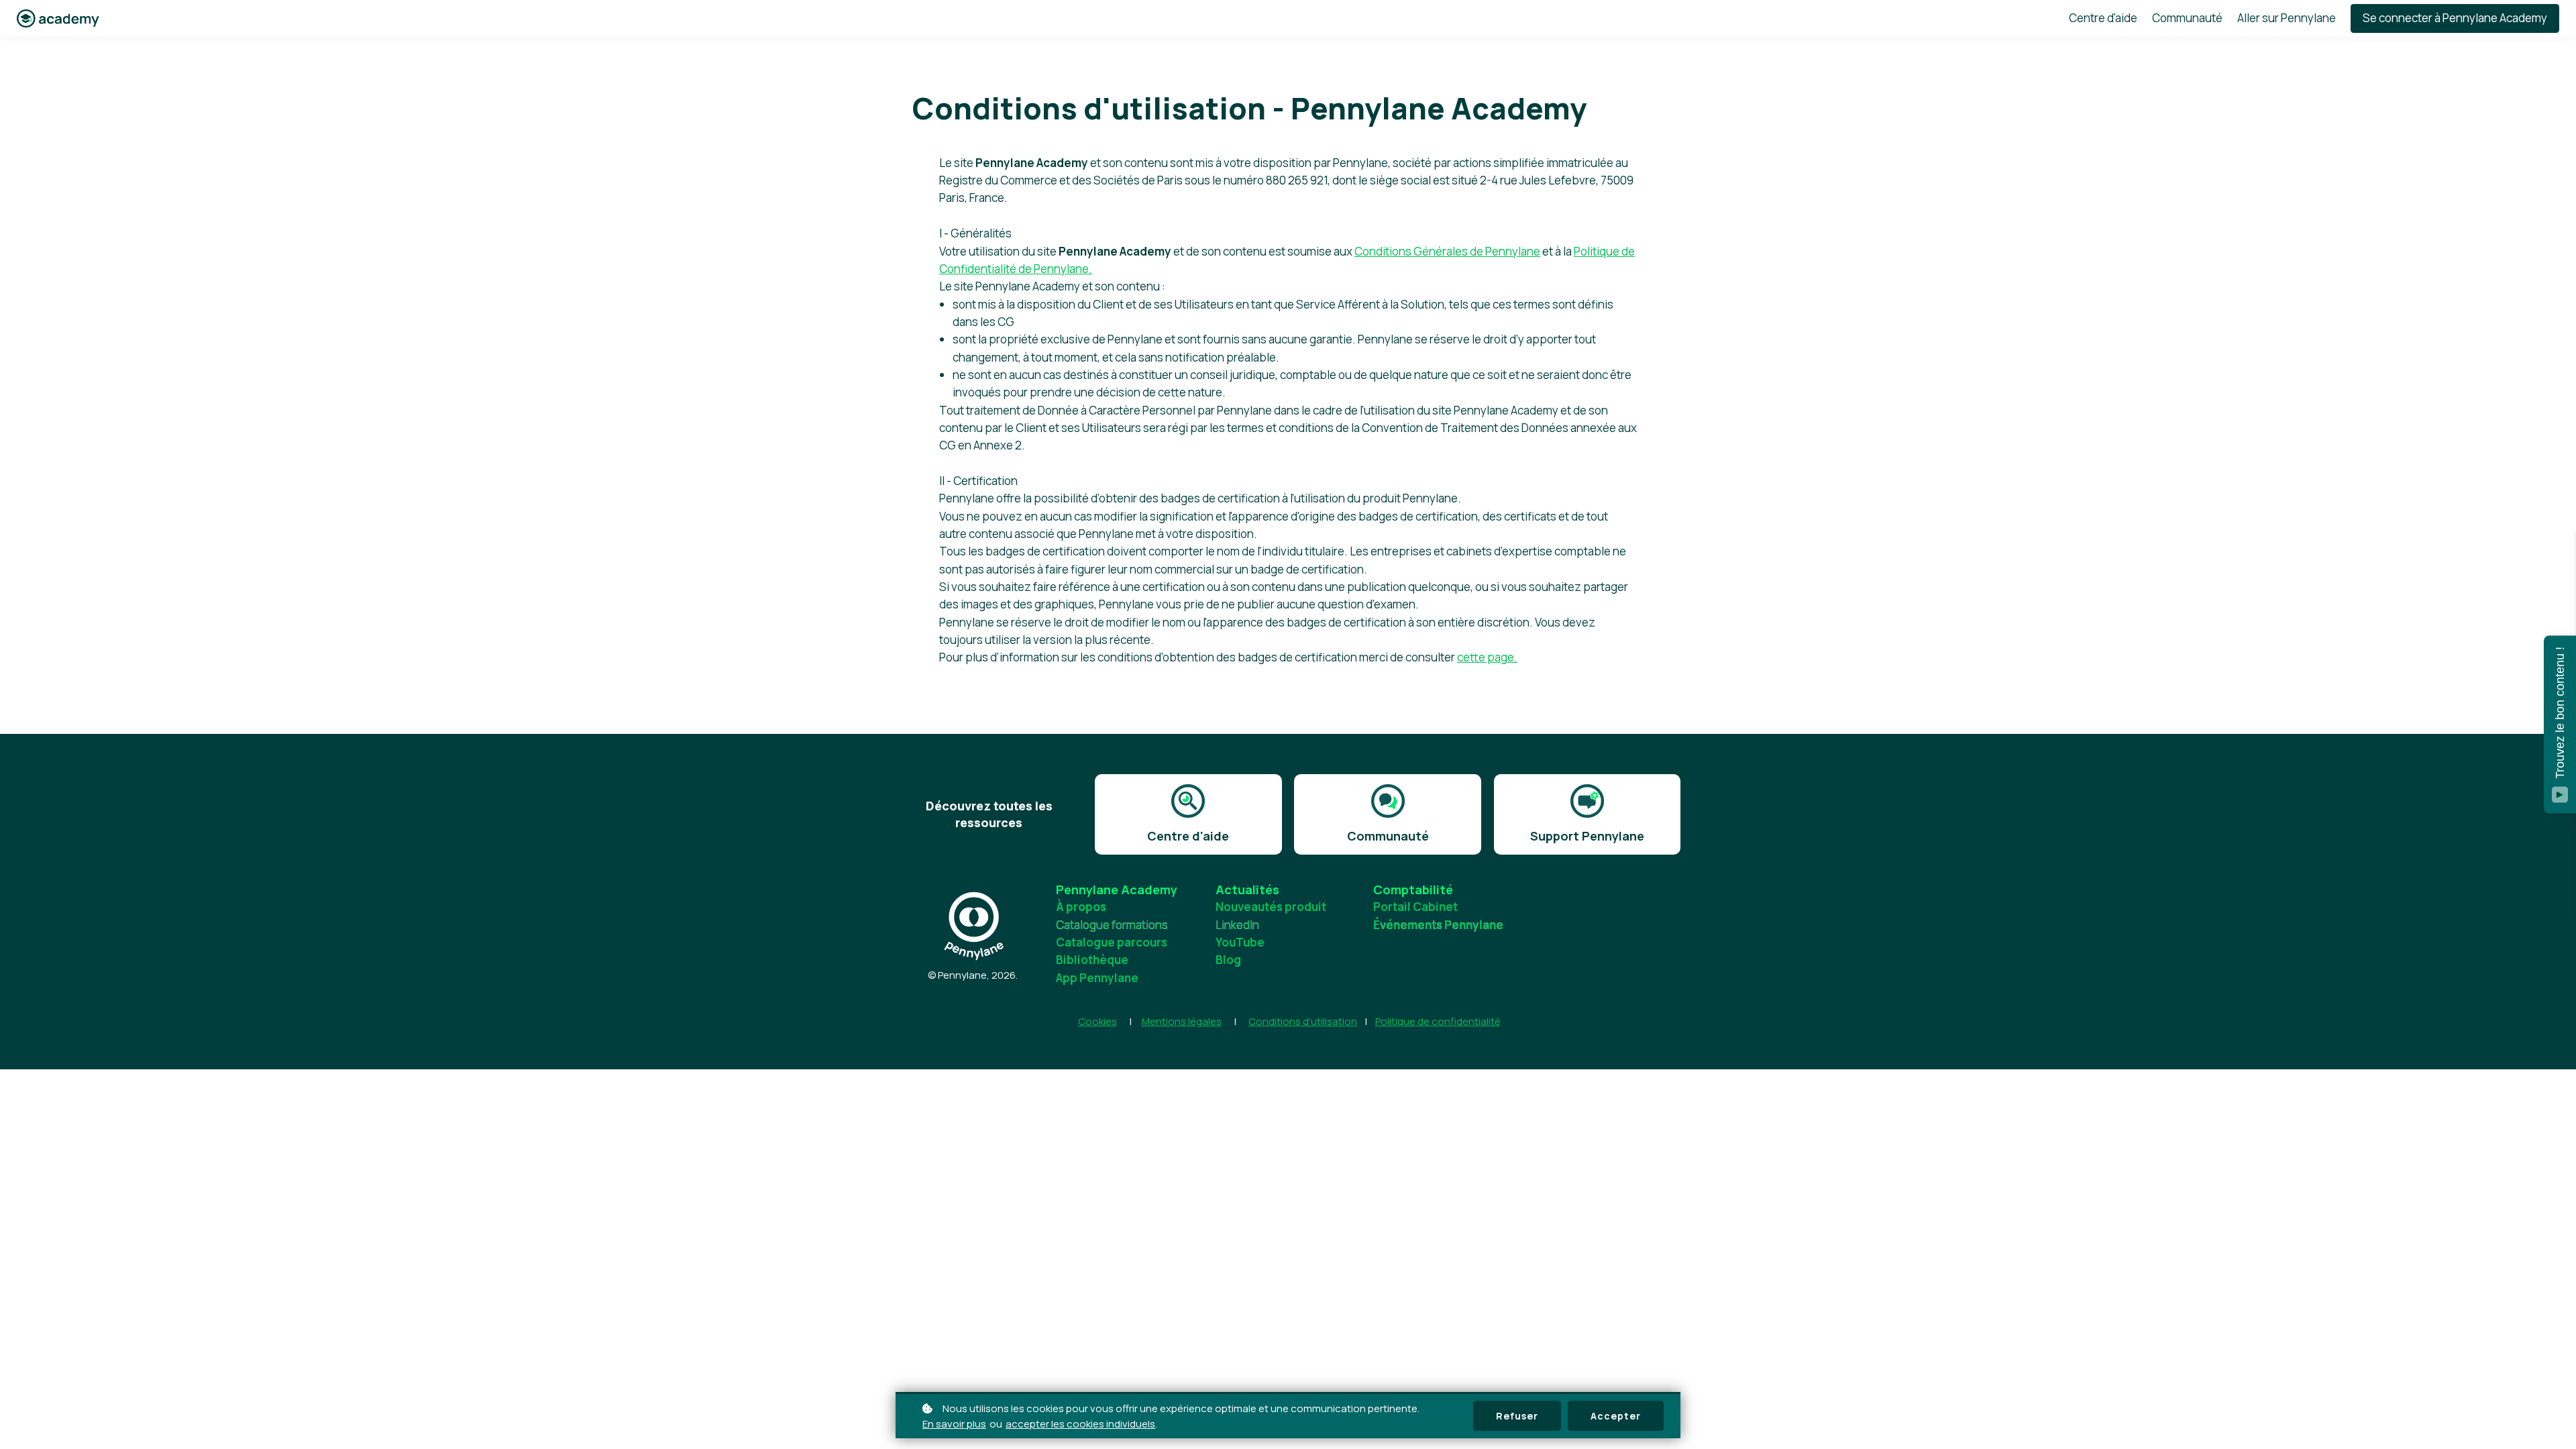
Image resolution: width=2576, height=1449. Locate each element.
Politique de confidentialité (1438, 1021)
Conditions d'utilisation (1303, 1021)
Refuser (1517, 1416)
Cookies (1097, 1021)
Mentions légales (1182, 1021)
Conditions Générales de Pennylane (1447, 251)
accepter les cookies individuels (1080, 1424)
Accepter (1616, 1416)
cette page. (1487, 657)
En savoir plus (954, 1424)
